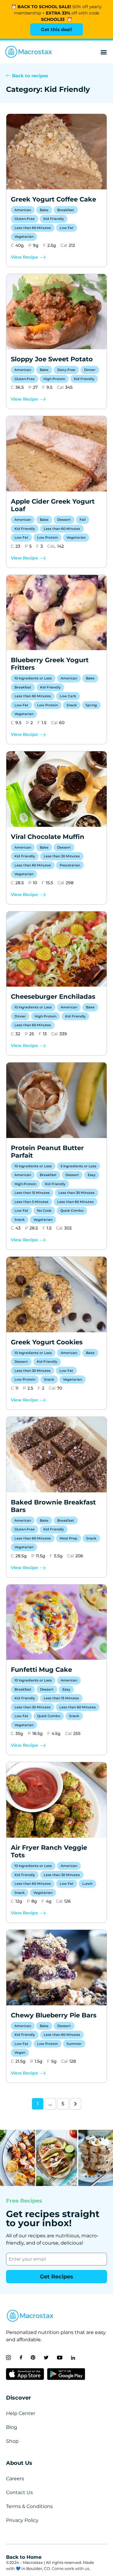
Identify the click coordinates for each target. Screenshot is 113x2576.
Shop (12, 2441)
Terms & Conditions (29, 2506)
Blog (12, 2427)
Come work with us (71, 2568)
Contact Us (19, 2492)
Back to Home (24, 2557)
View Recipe (24, 257)
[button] (104, 52)
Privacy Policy (22, 2520)
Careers (15, 2479)
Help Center (21, 2413)
